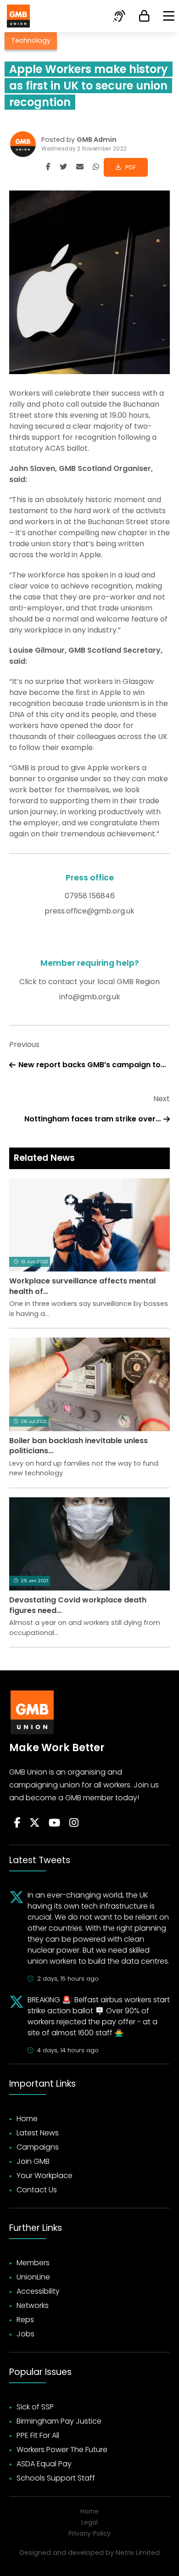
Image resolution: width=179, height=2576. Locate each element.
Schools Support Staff (56, 2478)
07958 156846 (90, 896)
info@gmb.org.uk (90, 997)
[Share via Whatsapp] (96, 167)
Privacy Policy (89, 2534)
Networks (33, 2305)
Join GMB (33, 2161)
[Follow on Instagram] (74, 1823)
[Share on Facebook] (48, 167)
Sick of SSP (35, 2407)
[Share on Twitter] (63, 167)
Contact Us (37, 2190)
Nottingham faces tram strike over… (92, 1119)
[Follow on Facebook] (17, 1823)
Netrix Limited (138, 2553)
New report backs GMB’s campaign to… (92, 1065)
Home (27, 2119)
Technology (31, 40)
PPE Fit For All (38, 2435)
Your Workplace (45, 2176)
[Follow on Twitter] (34, 1823)
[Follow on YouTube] (54, 1823)
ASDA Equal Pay (44, 2464)
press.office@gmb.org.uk (89, 911)
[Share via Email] (80, 167)
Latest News (38, 2133)
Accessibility (38, 2291)
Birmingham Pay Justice (59, 2421)
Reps (25, 2320)
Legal (89, 2523)
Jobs (25, 2334)
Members (33, 2263)
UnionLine (33, 2277)
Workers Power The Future (62, 2450)
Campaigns (38, 2147)
